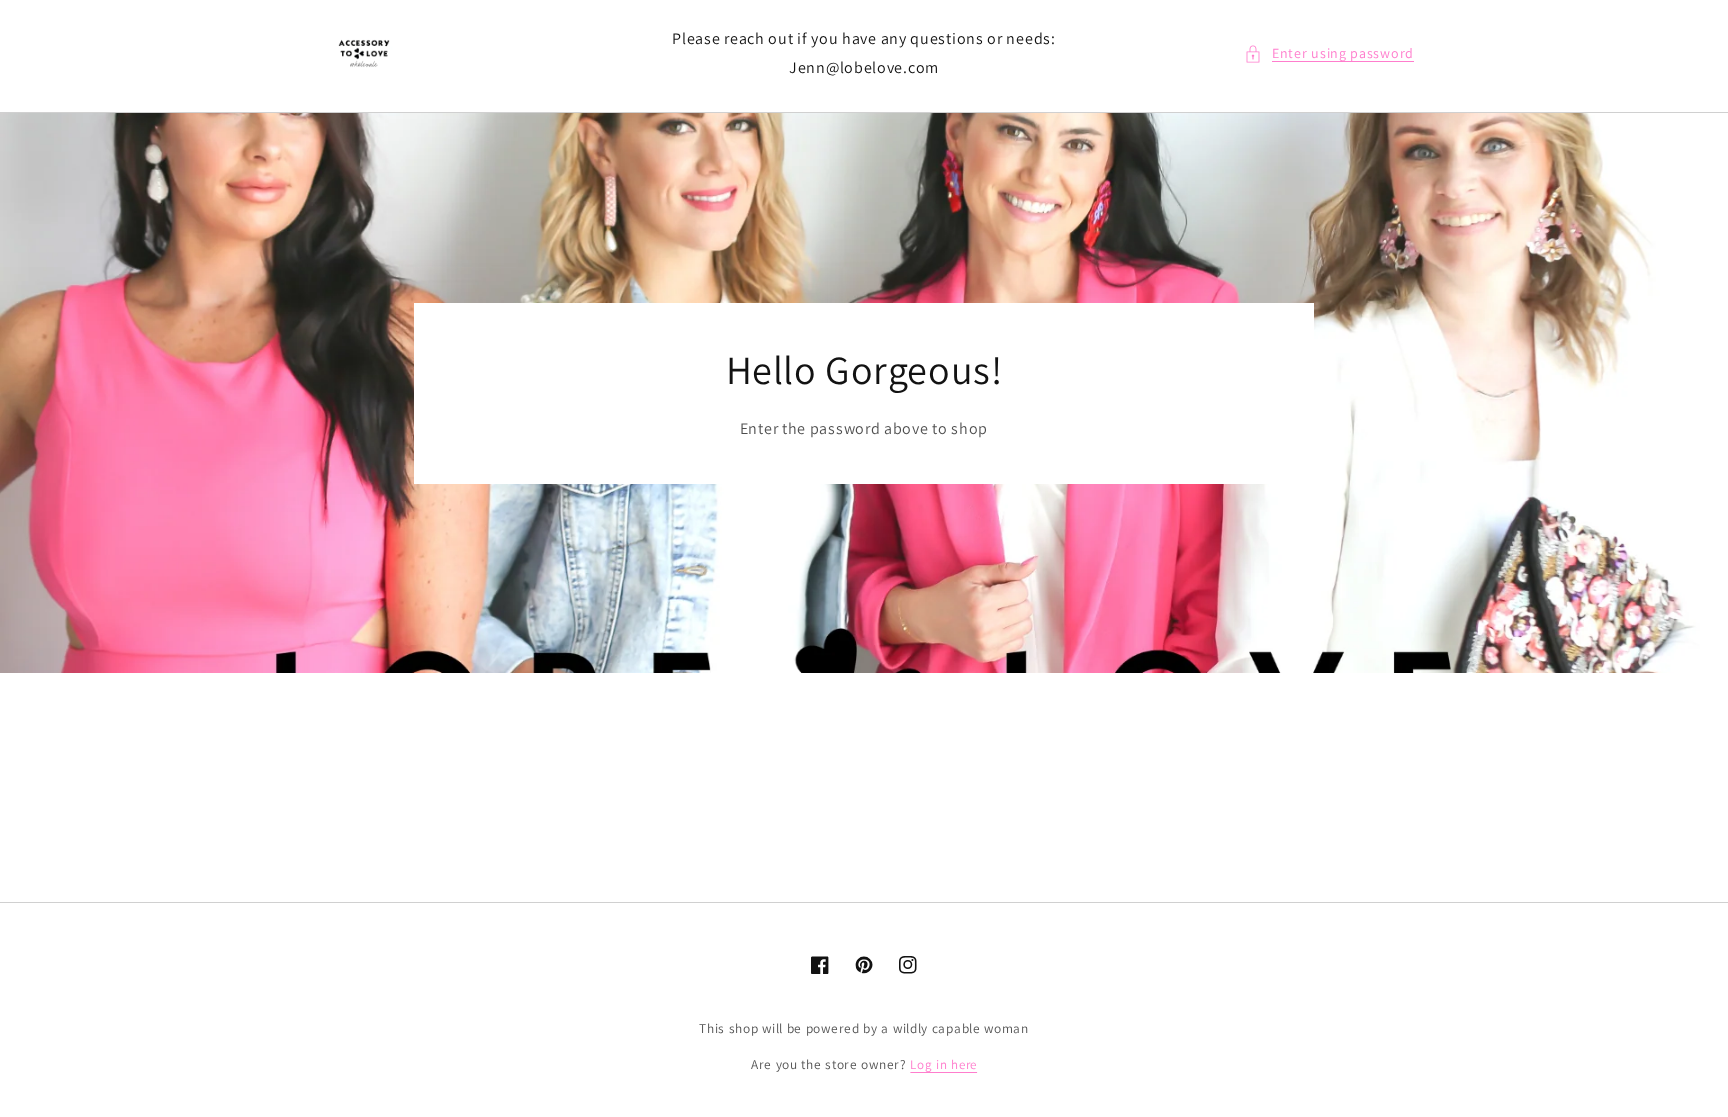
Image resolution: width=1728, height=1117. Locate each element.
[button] (1329, 53)
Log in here (943, 1064)
